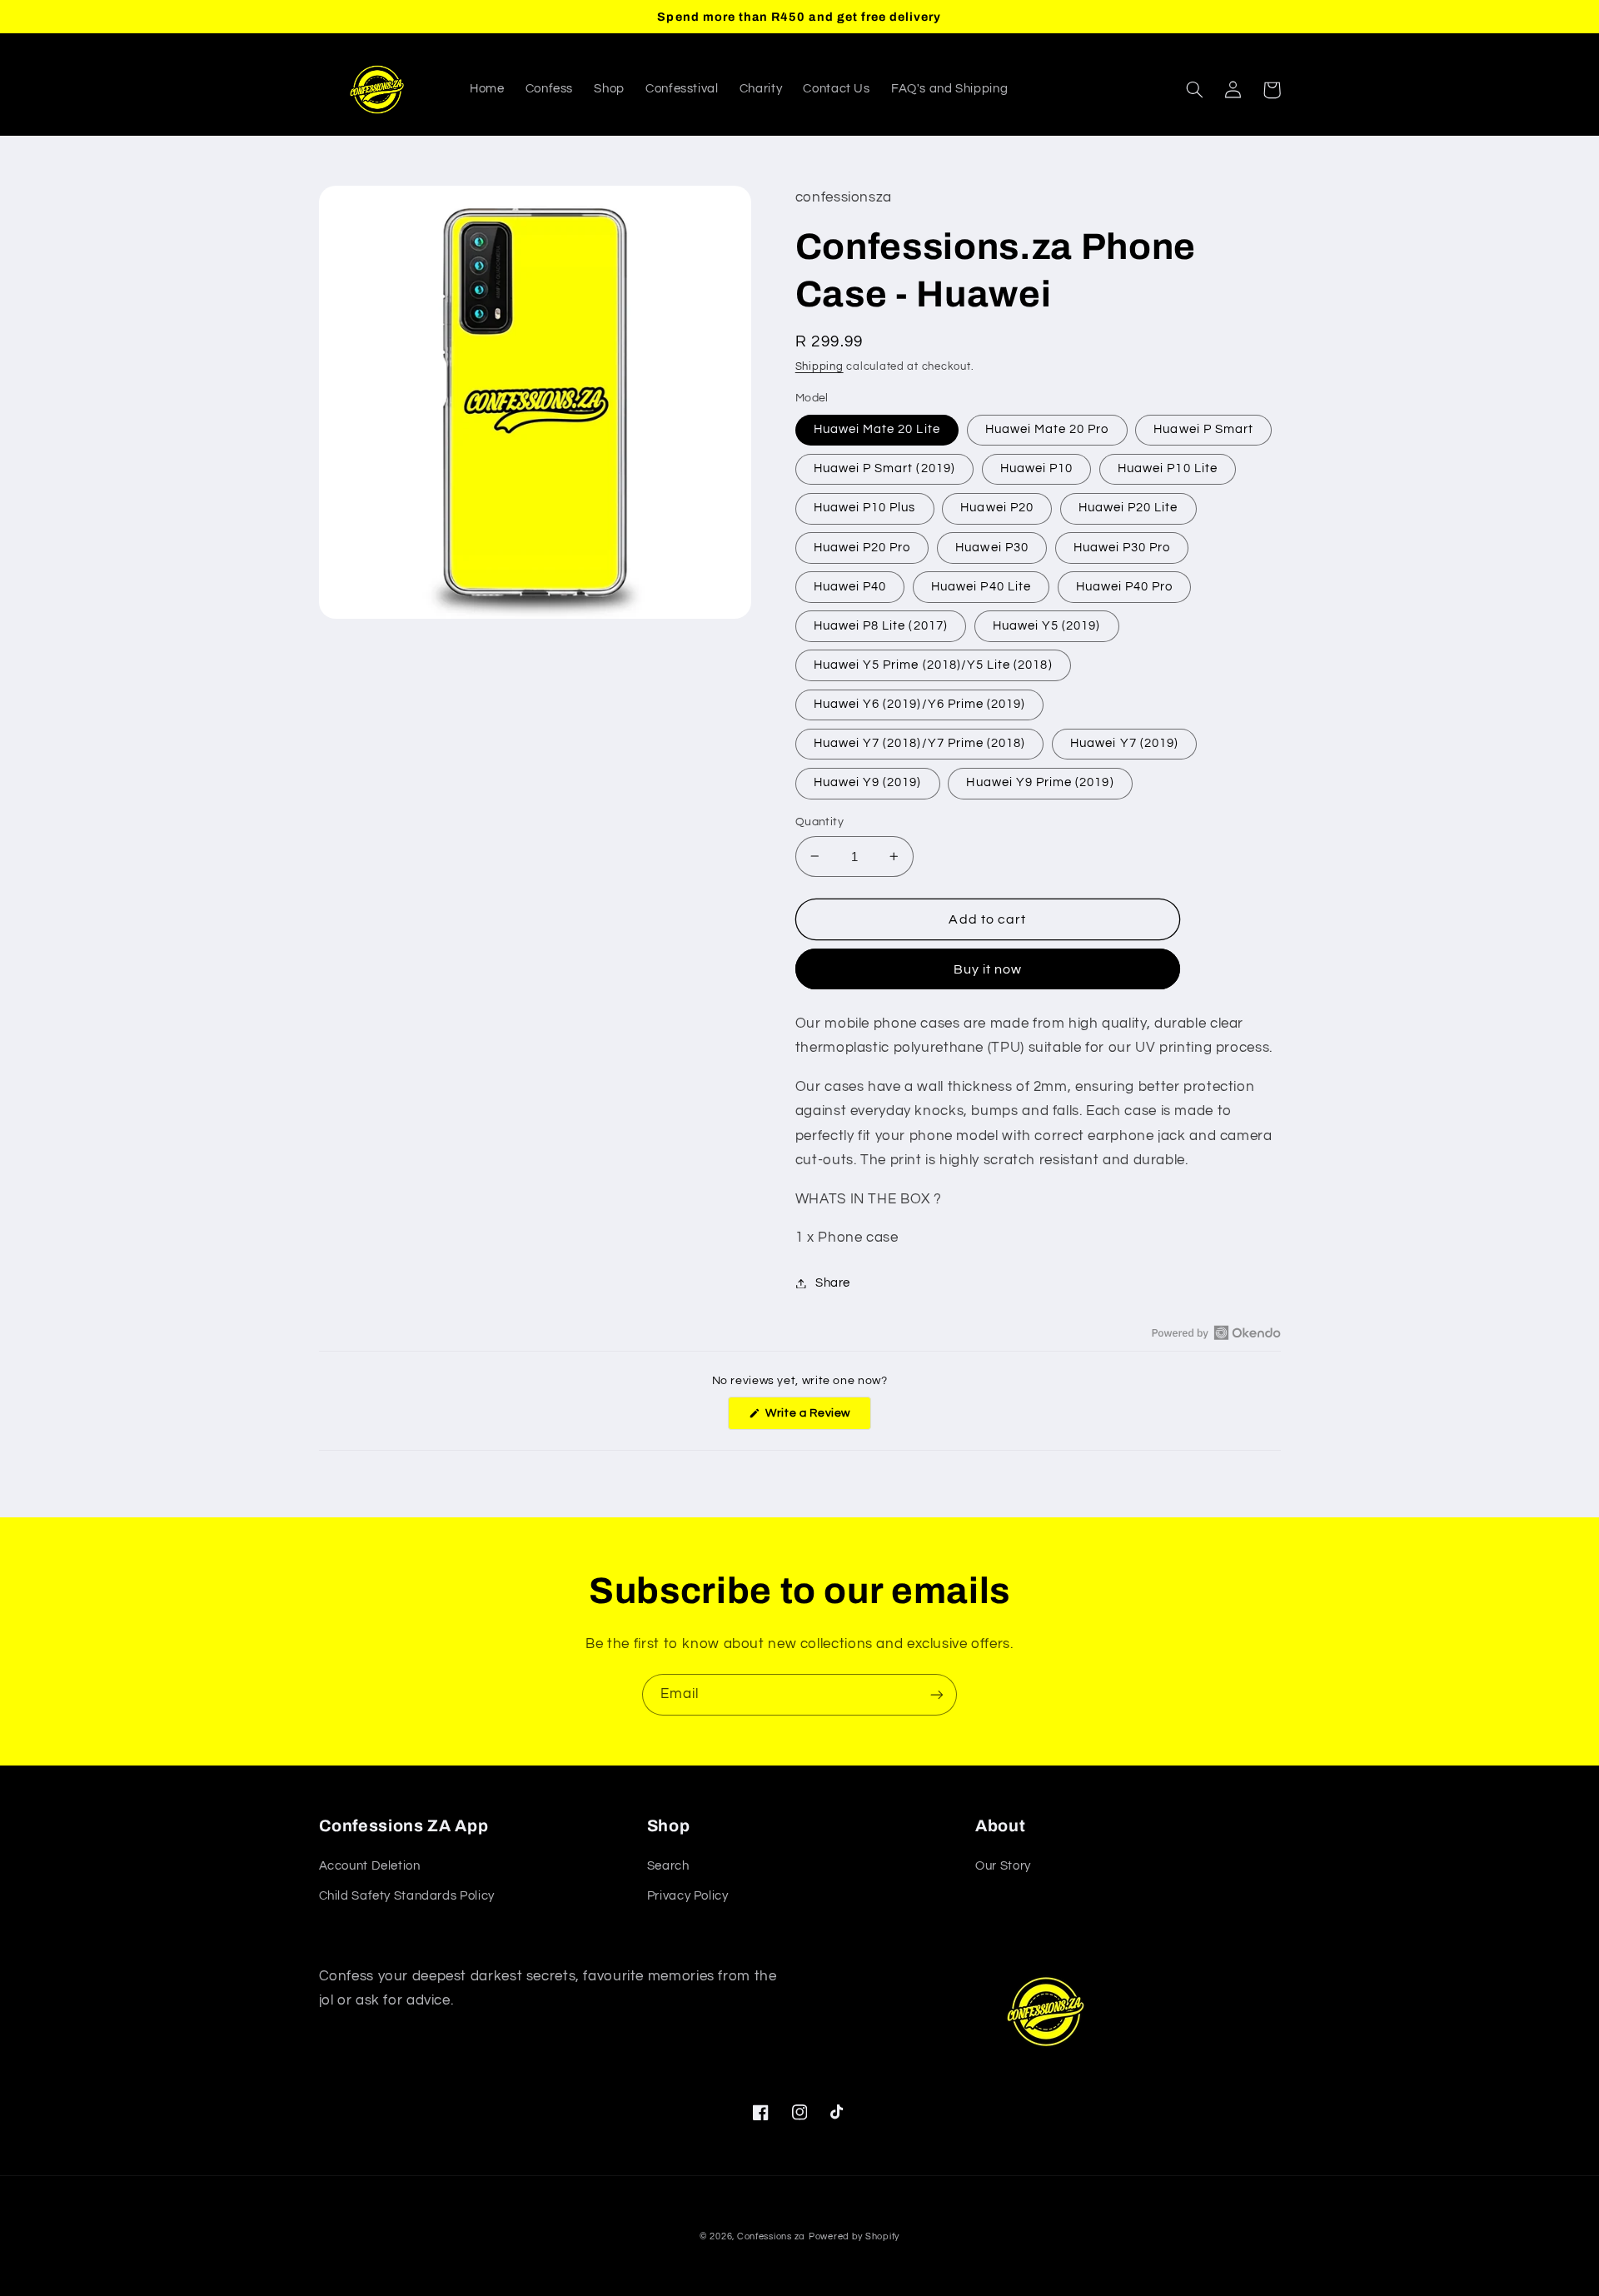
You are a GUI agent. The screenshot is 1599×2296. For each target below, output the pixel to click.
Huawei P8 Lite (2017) (881, 626)
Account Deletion (370, 1866)
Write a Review (817, 1418)
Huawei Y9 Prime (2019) (1040, 782)
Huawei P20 (997, 508)
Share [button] (833, 1283)
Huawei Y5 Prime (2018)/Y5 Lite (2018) (933, 665)
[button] (1195, 90)
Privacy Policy (688, 1896)
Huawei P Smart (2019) (884, 468)
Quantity (819, 822)
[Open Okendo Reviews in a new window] (1216, 1332)
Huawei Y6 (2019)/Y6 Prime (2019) (920, 704)
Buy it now (988, 969)
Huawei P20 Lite (1128, 508)
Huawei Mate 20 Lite (877, 429)
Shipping (819, 367)
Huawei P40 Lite (981, 587)
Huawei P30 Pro (1122, 548)
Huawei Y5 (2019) (1047, 626)
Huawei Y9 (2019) (868, 782)
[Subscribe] (937, 1694)
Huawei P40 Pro (1125, 587)
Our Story (1003, 1866)
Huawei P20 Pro (862, 548)
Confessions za (771, 2236)
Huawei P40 (850, 587)
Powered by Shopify (854, 2236)
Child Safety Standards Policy (407, 1896)
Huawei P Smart (1203, 429)
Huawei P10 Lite (1168, 468)
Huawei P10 (1037, 468)
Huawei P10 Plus (865, 508)
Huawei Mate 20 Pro (1047, 429)
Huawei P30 (992, 548)
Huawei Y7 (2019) (1124, 743)
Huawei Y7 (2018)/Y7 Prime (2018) (920, 743)
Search (668, 1866)
